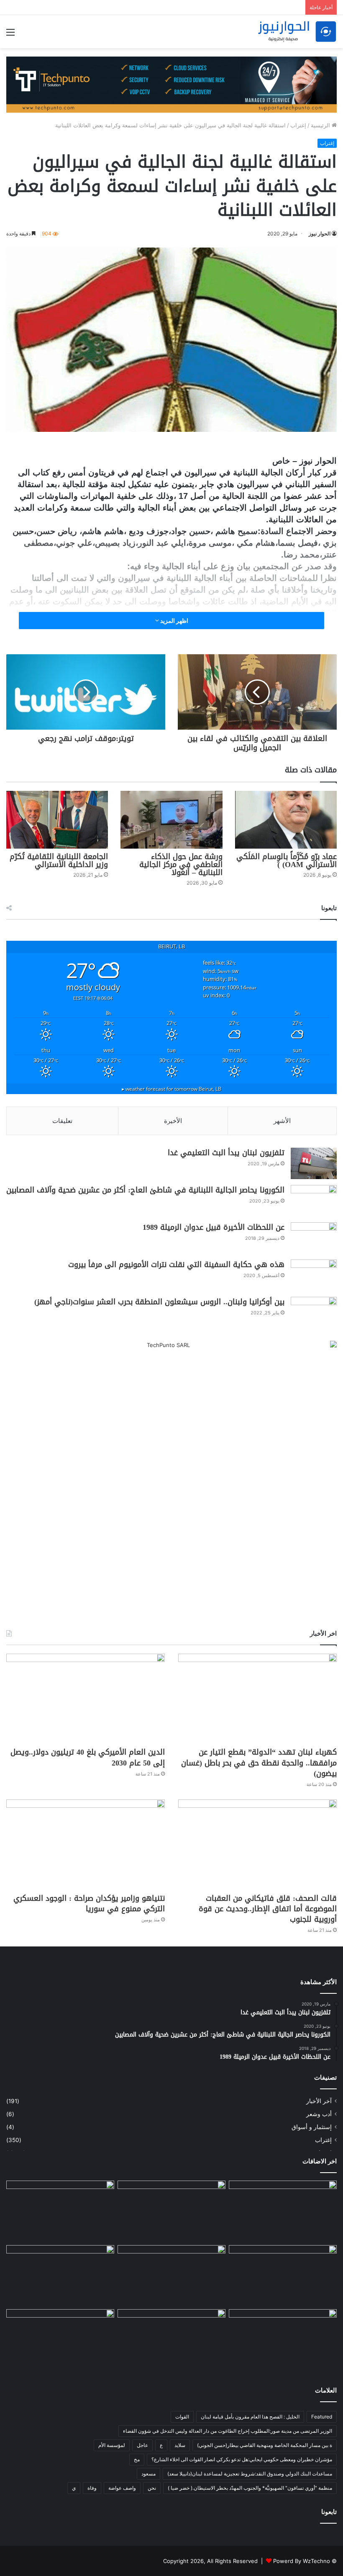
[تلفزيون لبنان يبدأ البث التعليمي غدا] (314, 1163)
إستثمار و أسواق (312, 2127)
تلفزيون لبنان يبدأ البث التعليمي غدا (226, 1153)
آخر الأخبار (319, 2101)
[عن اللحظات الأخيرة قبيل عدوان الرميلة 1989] (314, 1238)
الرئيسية (321, 125)
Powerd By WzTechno (302, 2561)
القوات (182, 2417)
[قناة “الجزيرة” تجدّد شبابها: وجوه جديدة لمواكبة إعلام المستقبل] (171, 2340)
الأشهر (282, 1121)
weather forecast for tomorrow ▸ (171, 1089)
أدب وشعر (319, 2114)
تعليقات (62, 1121)
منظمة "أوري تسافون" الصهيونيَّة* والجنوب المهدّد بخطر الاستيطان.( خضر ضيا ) (250, 2488)
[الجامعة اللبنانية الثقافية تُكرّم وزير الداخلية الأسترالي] (57, 820)
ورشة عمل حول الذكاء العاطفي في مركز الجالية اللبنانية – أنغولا (181, 865)
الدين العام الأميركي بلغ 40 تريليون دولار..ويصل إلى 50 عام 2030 (88, 1757)
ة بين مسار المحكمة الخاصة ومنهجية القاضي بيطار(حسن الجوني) (265, 2445)
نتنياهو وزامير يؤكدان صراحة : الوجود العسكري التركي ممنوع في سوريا (89, 1904)
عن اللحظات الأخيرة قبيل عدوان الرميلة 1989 (214, 1227)
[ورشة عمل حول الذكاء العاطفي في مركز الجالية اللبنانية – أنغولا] (171, 820)
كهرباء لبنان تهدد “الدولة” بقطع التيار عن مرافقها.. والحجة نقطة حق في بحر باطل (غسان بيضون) (259, 1763)
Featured (322, 2417)
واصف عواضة (122, 2488)
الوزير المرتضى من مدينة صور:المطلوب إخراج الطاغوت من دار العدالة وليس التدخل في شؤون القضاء (228, 2431)
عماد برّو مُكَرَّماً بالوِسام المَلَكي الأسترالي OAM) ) (287, 861)
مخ (137, 2459)
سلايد (180, 2445)
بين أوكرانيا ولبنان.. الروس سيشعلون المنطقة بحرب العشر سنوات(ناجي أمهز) (159, 1302)
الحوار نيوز (320, 234)
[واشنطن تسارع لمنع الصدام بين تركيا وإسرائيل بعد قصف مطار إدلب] (60, 2340)
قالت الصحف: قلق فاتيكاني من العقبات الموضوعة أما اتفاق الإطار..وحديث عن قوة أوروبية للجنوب (268, 1909)
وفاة (92, 2488)
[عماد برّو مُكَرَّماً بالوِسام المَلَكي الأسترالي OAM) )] (286, 820)
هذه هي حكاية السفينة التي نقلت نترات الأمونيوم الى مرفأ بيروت (176, 1265)
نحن (152, 2488)
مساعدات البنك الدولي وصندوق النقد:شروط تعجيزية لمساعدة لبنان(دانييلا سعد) (250, 2474)
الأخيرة (173, 1121)
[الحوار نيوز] (297, 32)
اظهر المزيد (174, 621)
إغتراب (298, 125)
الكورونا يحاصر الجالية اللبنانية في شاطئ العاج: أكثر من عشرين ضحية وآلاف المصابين (145, 1190)
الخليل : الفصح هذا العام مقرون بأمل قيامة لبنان (250, 2417)
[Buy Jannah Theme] (171, 84)
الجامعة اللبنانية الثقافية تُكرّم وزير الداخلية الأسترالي (59, 861)
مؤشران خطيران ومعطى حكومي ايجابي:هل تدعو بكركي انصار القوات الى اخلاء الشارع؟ (242, 2459)
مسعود (148, 2474)
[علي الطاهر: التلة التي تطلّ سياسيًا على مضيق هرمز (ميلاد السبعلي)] (283, 2340)
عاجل (142, 2445)
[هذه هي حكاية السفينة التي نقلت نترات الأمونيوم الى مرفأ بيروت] (314, 1275)
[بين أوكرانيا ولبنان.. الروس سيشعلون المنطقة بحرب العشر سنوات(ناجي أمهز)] (314, 1313)
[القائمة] (10, 35)
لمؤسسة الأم (112, 2445)
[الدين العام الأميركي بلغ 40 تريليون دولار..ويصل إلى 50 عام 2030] (86, 1698)
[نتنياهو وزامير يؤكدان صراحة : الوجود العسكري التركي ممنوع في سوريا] (86, 1844)
